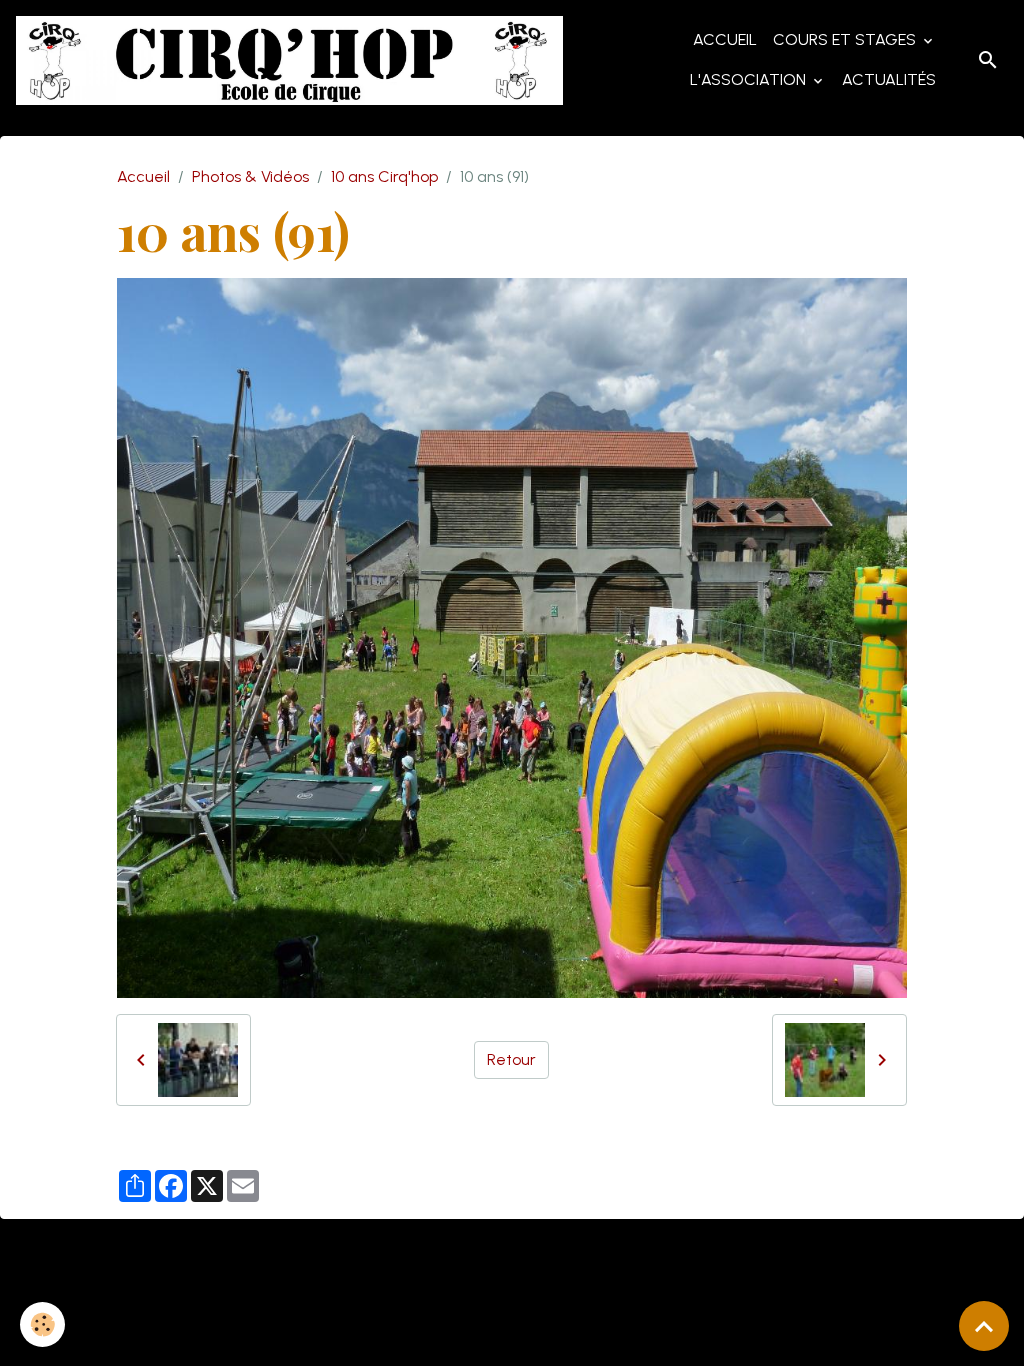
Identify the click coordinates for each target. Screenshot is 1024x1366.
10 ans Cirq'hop (384, 176)
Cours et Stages (846, 39)
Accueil (725, 39)
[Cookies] (42, 1324)
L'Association (750, 79)
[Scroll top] (984, 1326)
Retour (511, 1059)
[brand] (289, 60)
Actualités (889, 79)
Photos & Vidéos (250, 176)
